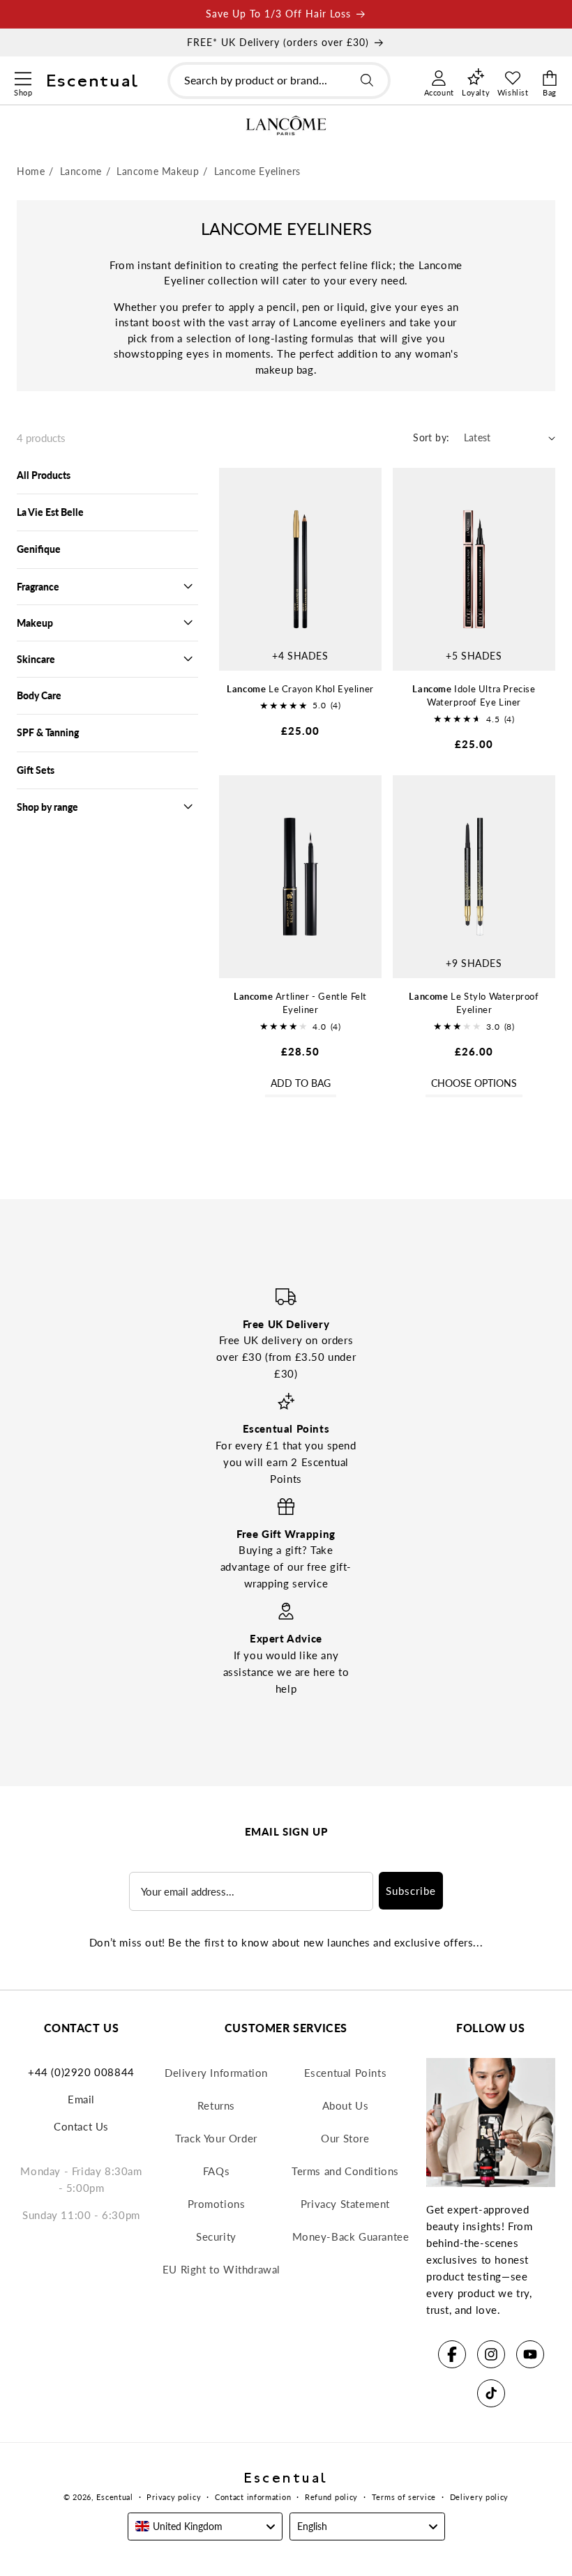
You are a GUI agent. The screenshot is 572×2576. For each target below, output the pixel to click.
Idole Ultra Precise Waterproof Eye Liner (474, 696)
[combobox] (279, 81)
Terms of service (404, 2497)
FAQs (216, 2171)
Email (81, 2099)
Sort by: (431, 437)
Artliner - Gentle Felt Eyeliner (300, 1003)
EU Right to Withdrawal (221, 2269)
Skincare (36, 659)
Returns (216, 2105)
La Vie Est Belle (50, 512)
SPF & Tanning (48, 732)
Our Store (345, 2138)
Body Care (39, 695)
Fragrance (38, 587)
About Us (346, 2105)
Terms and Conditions (345, 2171)
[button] (23, 77)
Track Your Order (216, 2138)
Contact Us (81, 2126)
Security (216, 2236)
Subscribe (411, 1891)
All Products (44, 475)
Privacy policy (174, 2497)
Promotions (217, 2204)
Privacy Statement (345, 2204)
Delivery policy (480, 2497)
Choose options (474, 1083)
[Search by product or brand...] (367, 80)
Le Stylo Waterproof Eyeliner (474, 1003)
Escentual (114, 2497)
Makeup (35, 623)
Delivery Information (216, 2073)
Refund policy (331, 2497)
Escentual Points (346, 2073)
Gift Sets (36, 770)
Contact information (253, 2497)
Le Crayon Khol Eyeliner (300, 689)
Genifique (39, 549)
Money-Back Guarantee (351, 2236)
